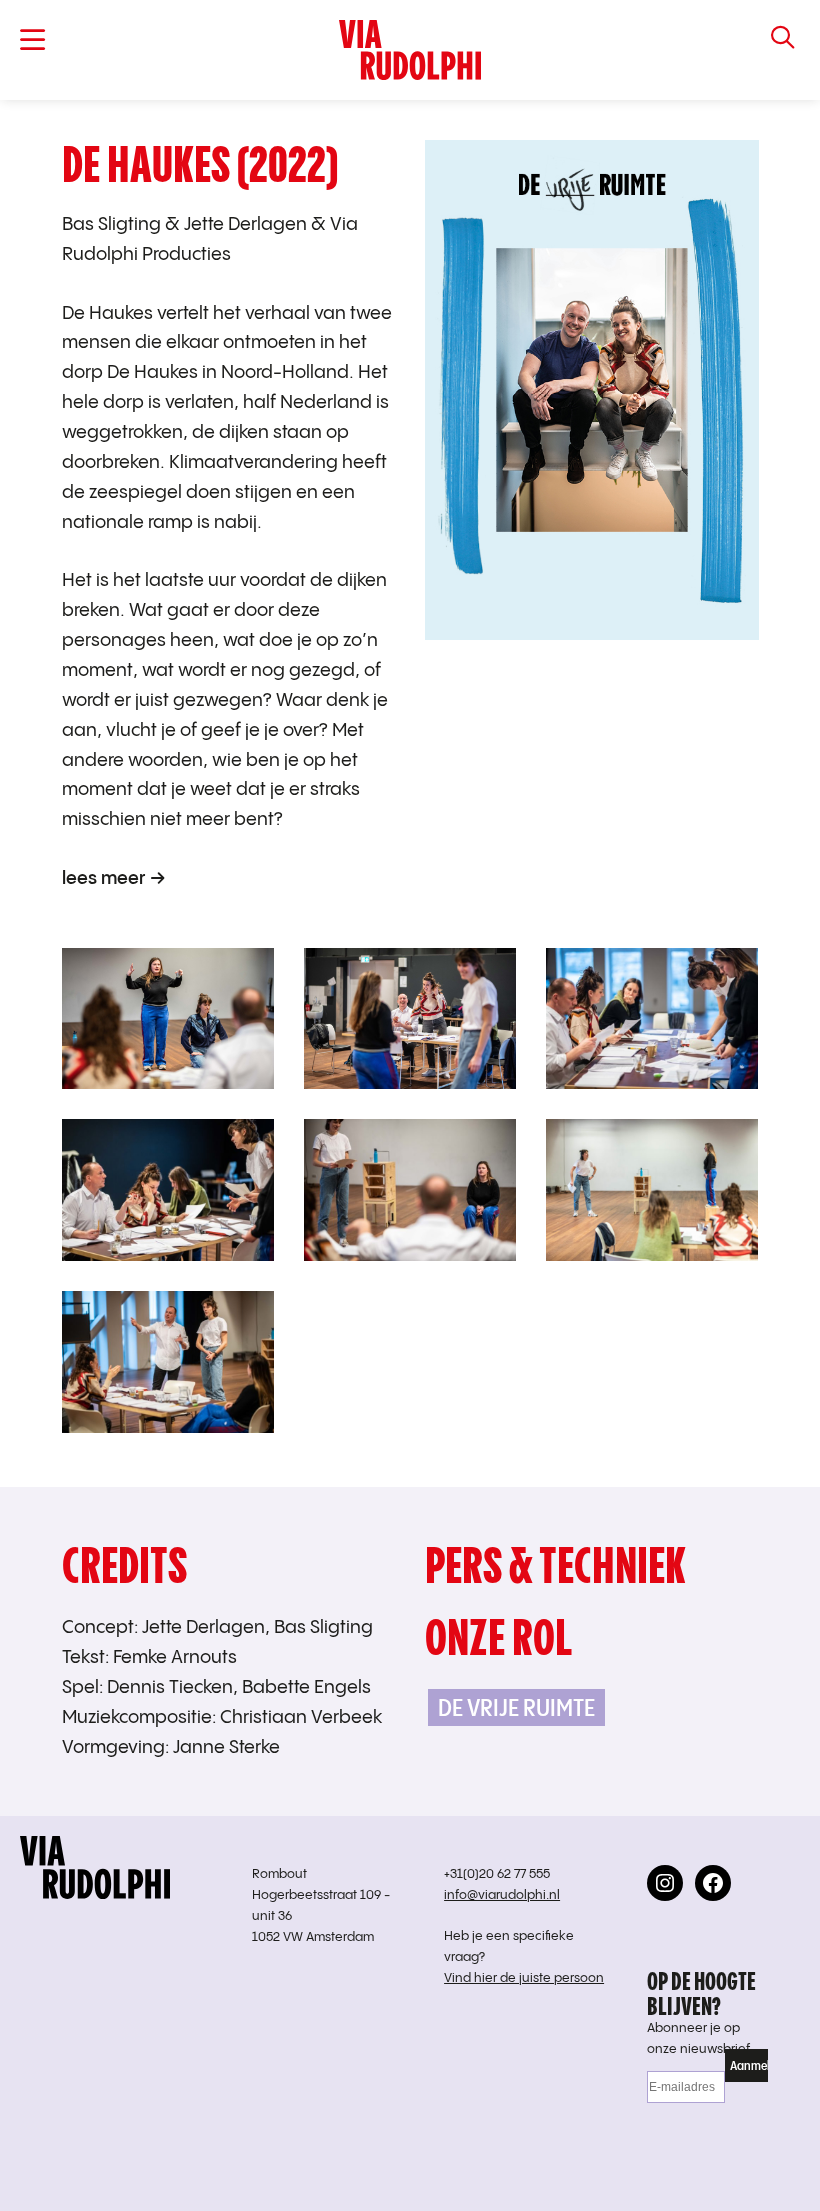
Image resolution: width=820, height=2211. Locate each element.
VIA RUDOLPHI (410, 50)
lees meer (104, 878)
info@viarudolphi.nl (502, 1895)
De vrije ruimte (516, 1707)
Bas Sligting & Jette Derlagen (184, 224)
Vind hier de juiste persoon (524, 1978)
